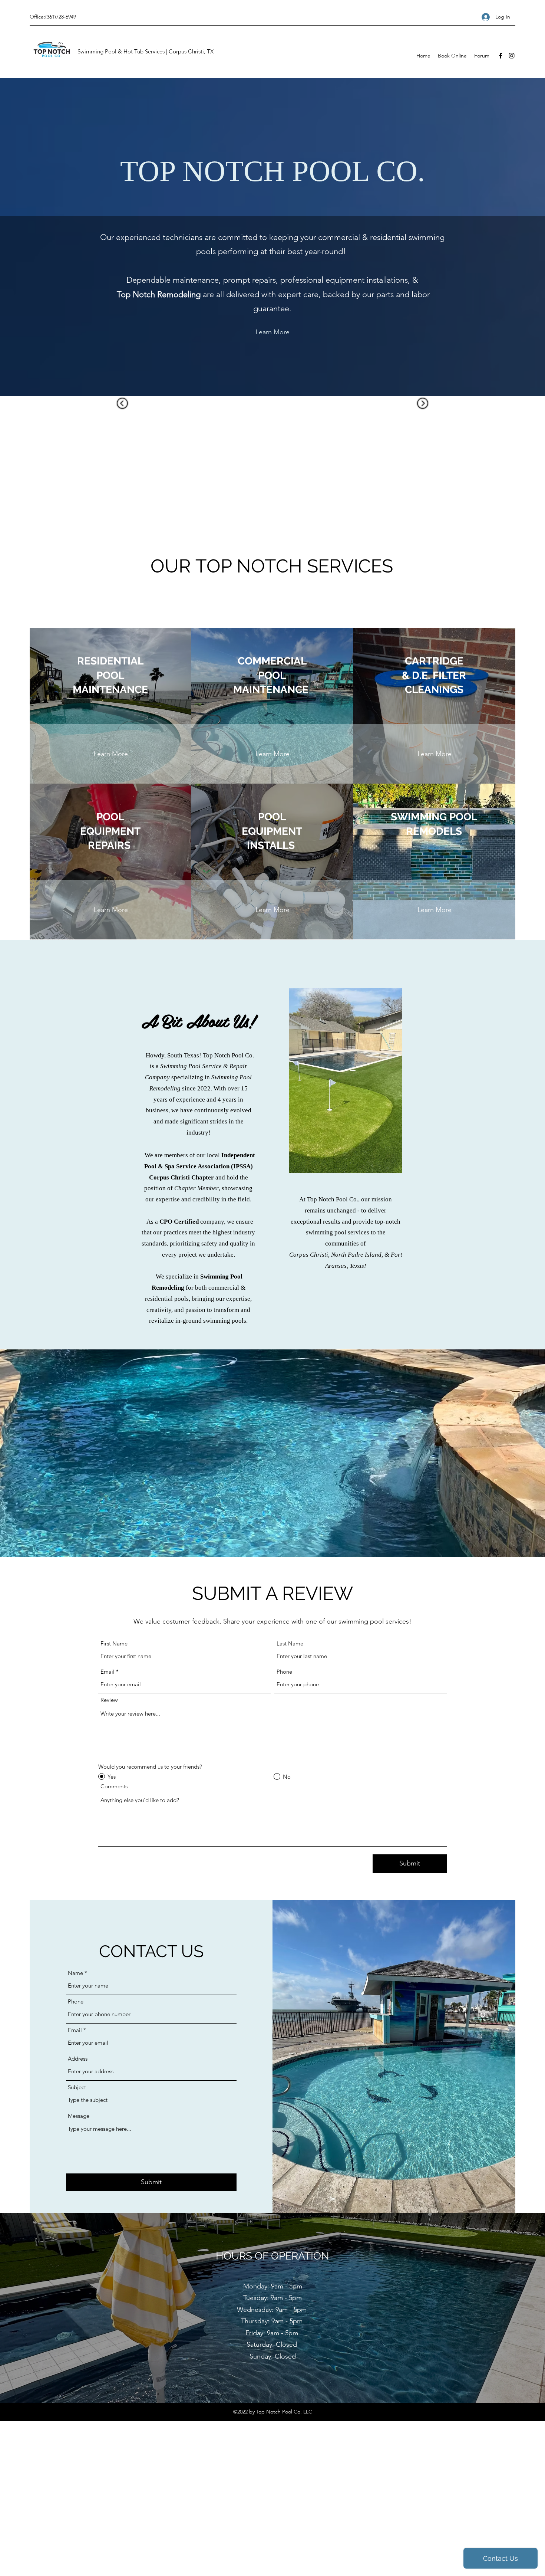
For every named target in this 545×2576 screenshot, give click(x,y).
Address (78, 2059)
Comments (114, 1786)
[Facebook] (501, 56)
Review (109, 1700)
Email (108, 1672)
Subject (77, 2087)
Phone (284, 1672)
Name (75, 1973)
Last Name (290, 1643)
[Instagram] (512, 56)
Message (79, 2116)
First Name (114, 1643)
